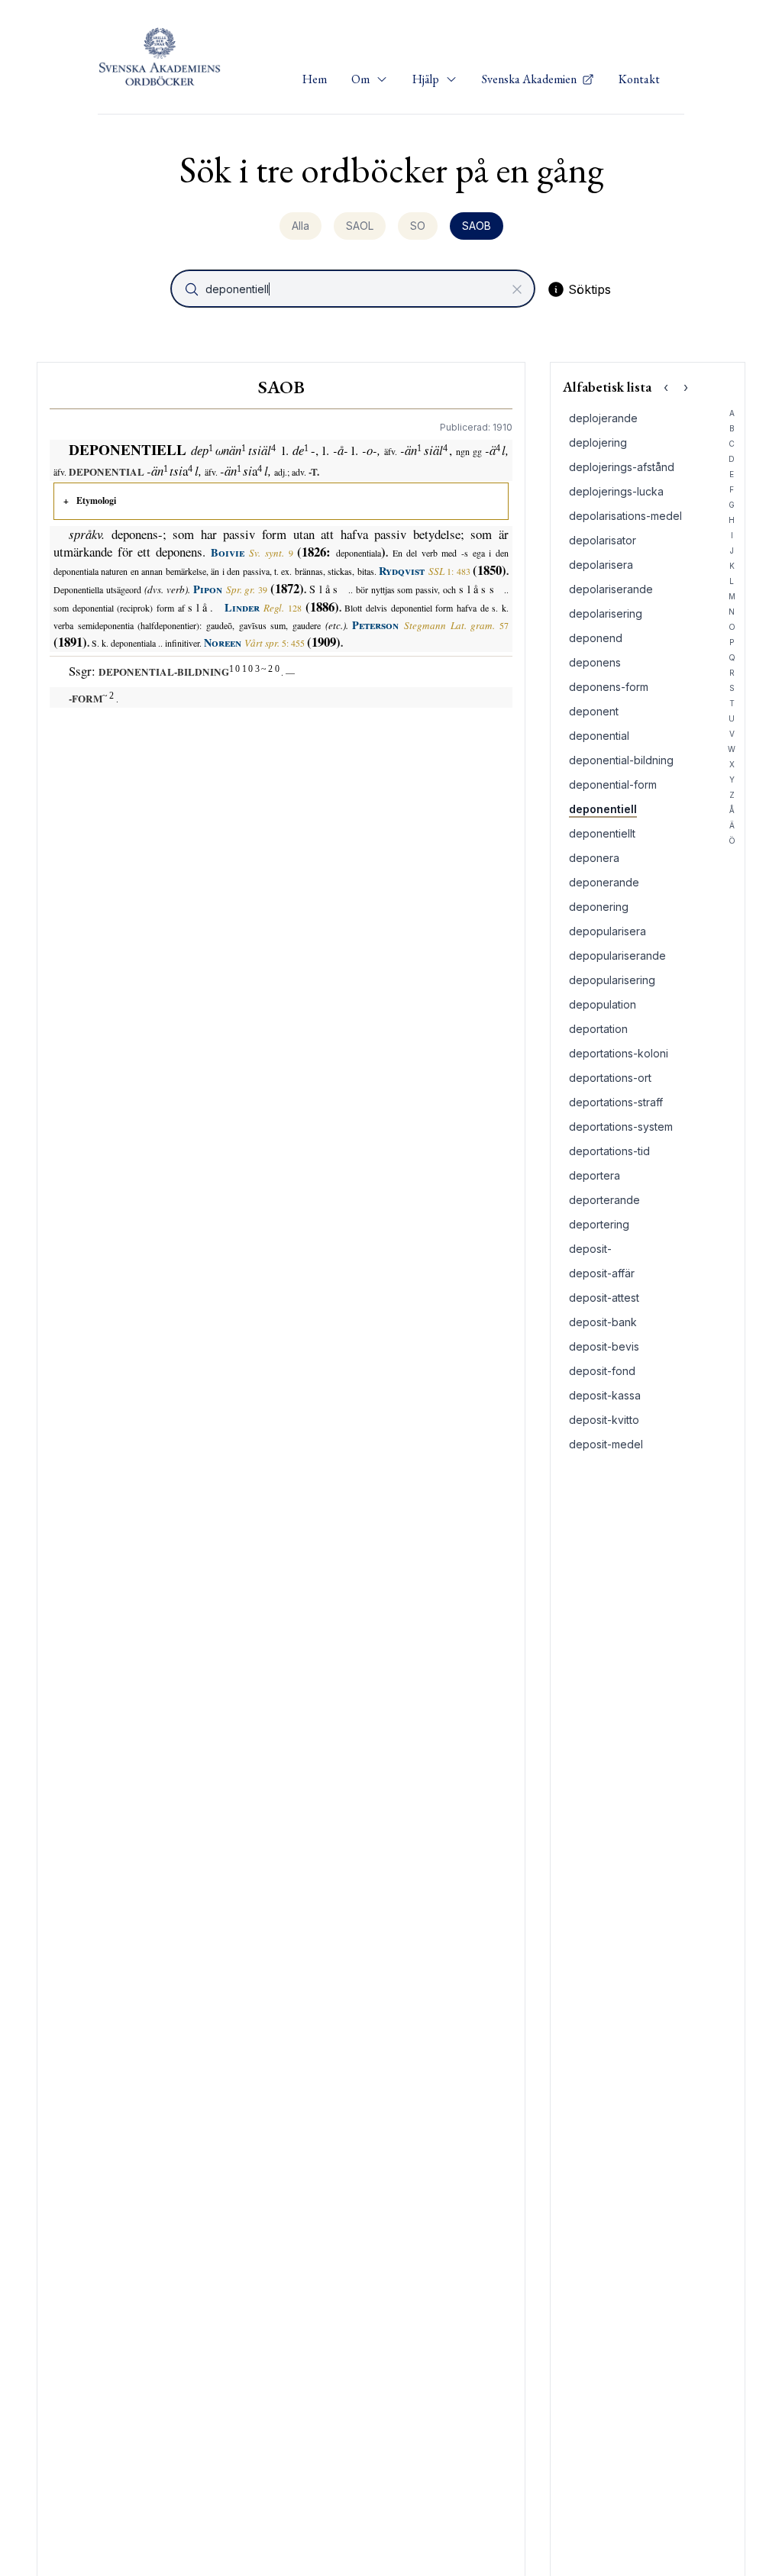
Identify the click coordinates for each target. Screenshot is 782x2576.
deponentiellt (602, 833)
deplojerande (603, 418)
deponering (599, 907)
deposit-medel (606, 1444)
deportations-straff (616, 1102)
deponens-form (609, 687)
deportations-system (621, 1127)
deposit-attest (604, 1298)
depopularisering (612, 980)
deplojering (598, 442)
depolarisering (606, 613)
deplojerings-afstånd (622, 467)
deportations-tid (609, 1151)
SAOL (360, 226)
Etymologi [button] (96, 500)
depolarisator (603, 540)
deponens (595, 662)
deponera (594, 858)
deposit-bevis (604, 1346)
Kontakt (639, 79)
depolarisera (601, 565)
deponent (594, 711)
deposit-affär (602, 1273)
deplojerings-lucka (616, 491)
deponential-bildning (621, 760)
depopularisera (608, 931)
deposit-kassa (605, 1395)
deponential (599, 736)
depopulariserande (617, 956)
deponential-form (613, 784)
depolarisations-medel (625, 516)
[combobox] (354, 289)
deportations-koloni (619, 1053)
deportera (595, 1175)
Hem (315, 79)
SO (418, 226)
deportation (598, 1029)
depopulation (603, 1004)
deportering (599, 1224)
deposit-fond (602, 1371)
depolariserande (611, 589)
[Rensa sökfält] (517, 289)
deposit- (590, 1249)
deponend (596, 638)
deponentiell (603, 809)
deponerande (604, 882)
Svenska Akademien (530, 79)
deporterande (604, 1200)
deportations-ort (610, 1078)
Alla (301, 226)
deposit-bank (603, 1322)
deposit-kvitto (604, 1420)
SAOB (477, 226)
